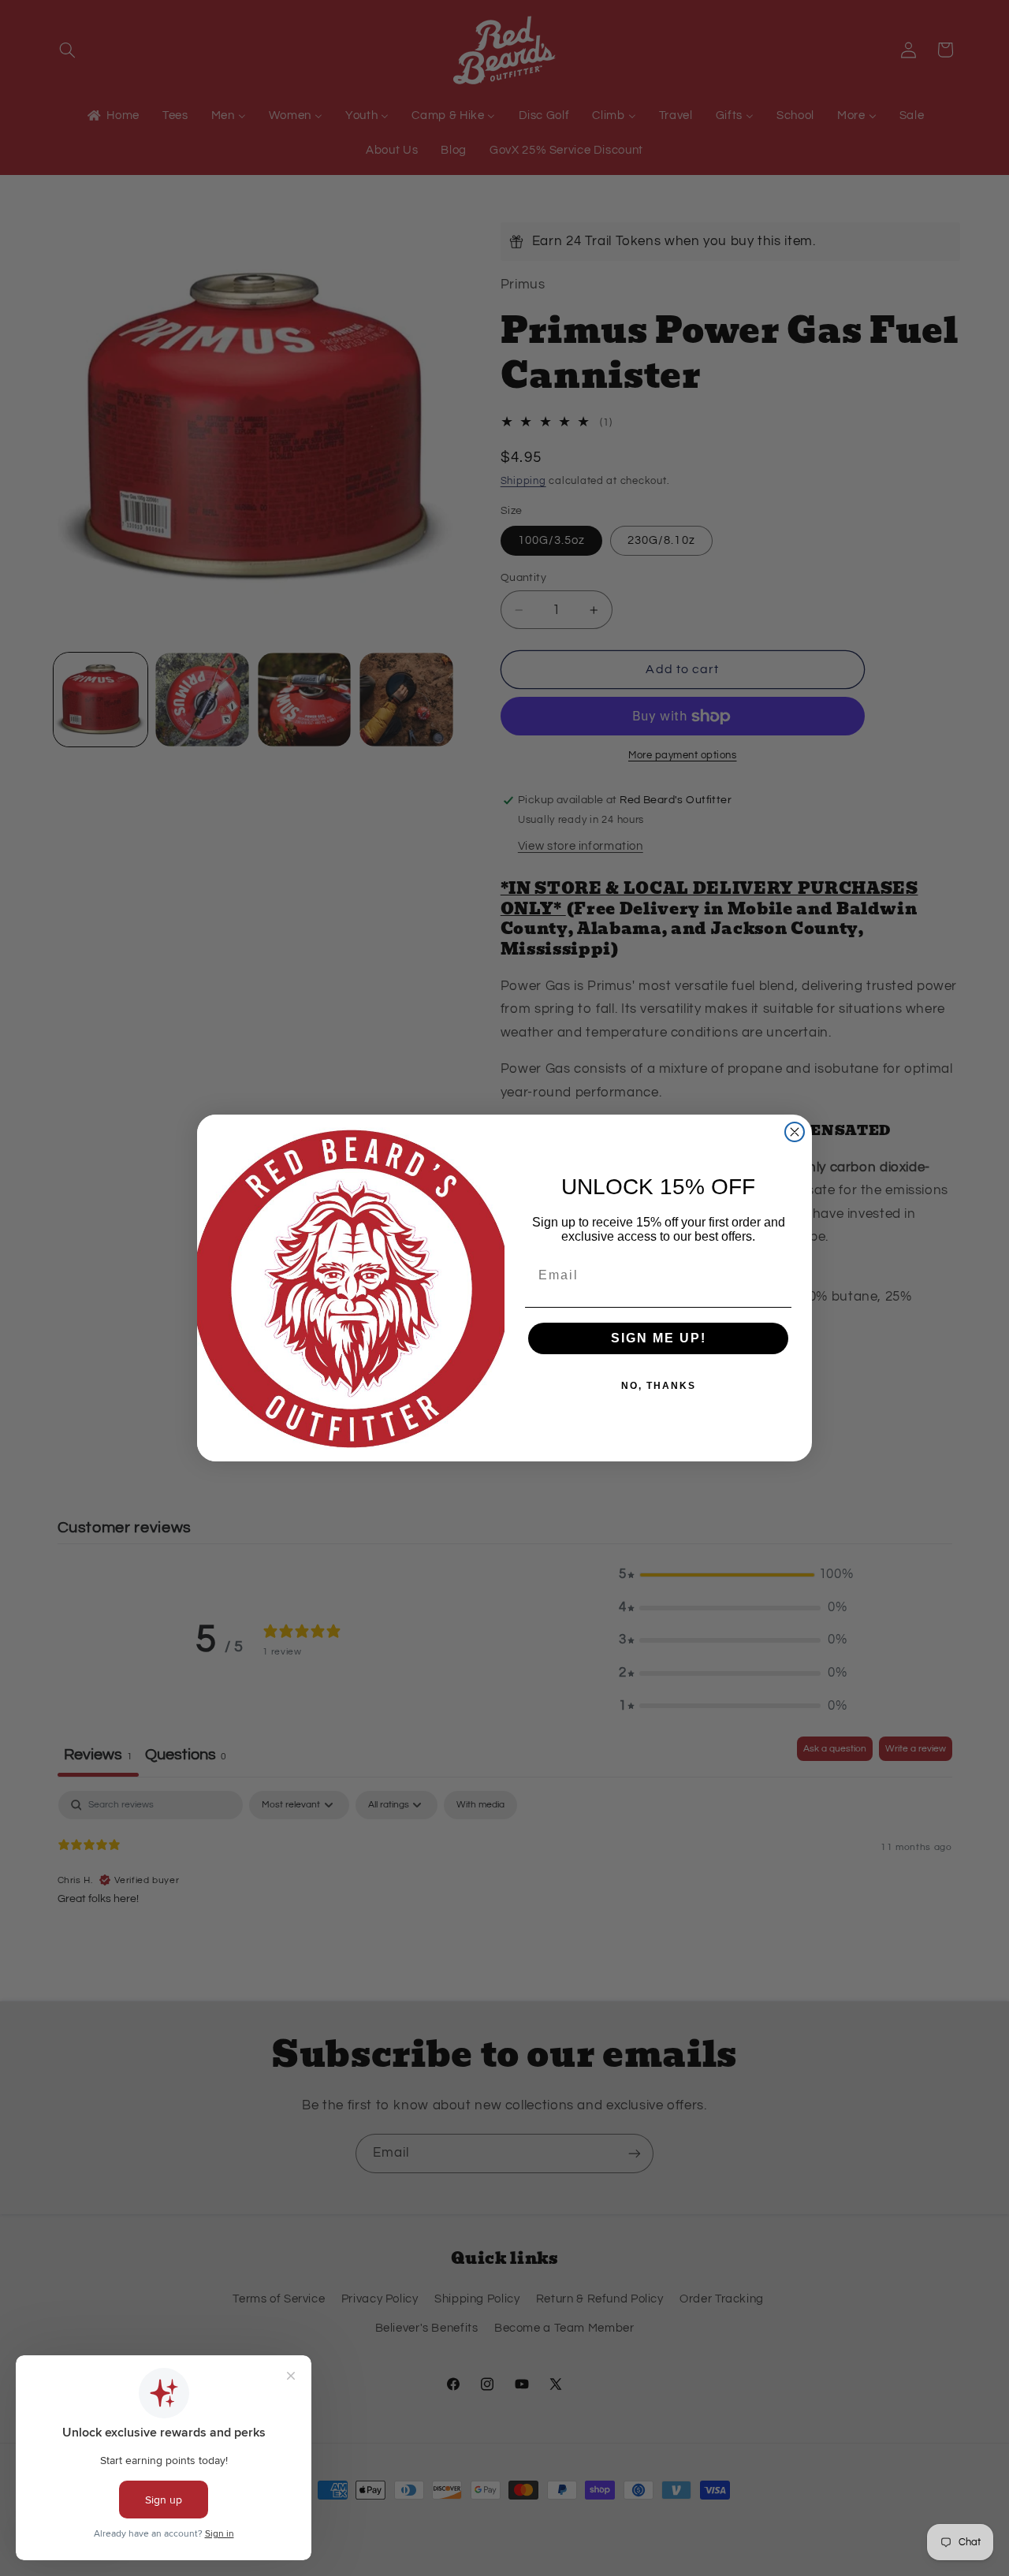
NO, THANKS (659, 1386)
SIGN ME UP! (659, 1338)
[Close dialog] (795, 1132)
